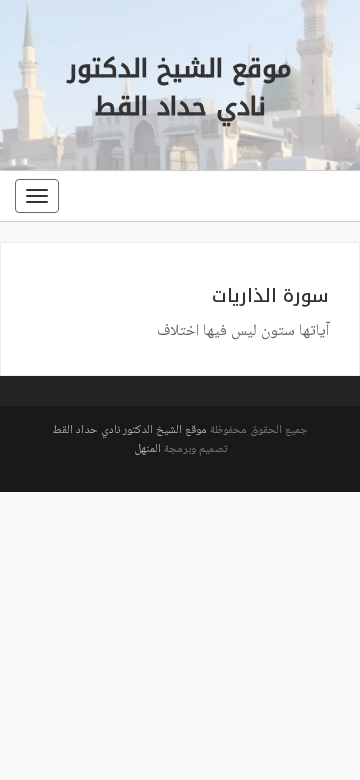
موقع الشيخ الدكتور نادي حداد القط (129, 430)
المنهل (147, 449)
